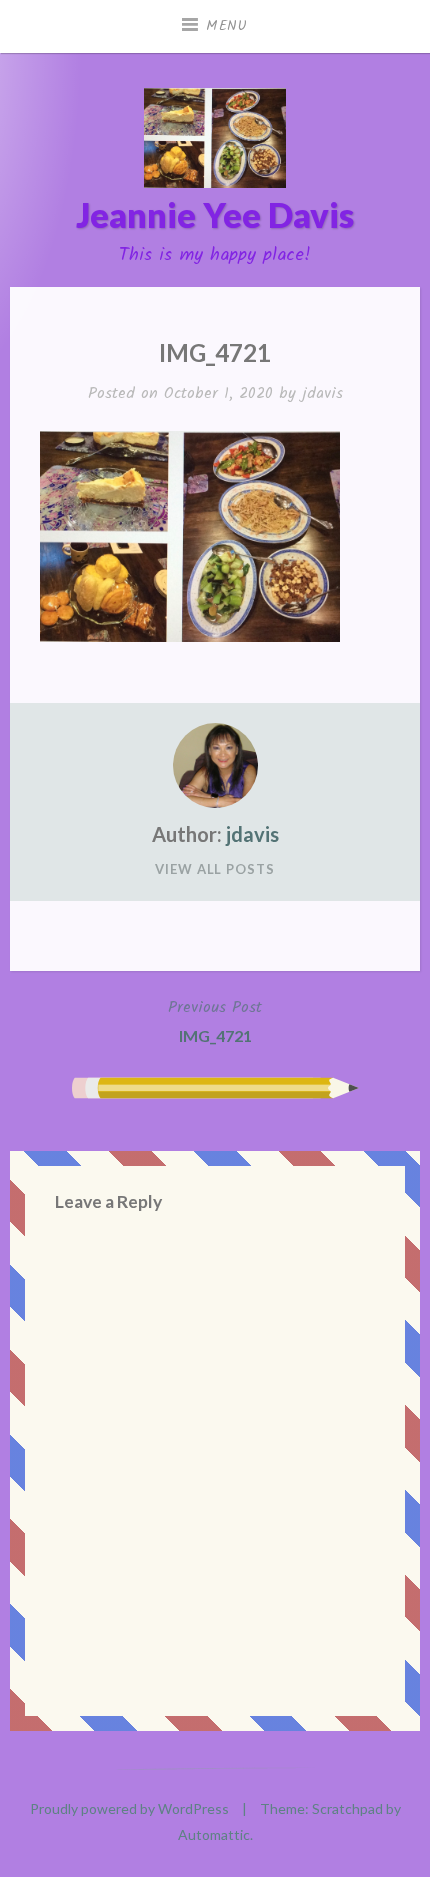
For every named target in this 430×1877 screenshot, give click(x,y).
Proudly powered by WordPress (129, 1808)
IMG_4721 (215, 1020)
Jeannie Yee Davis (215, 214)
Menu (227, 26)
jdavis (322, 393)
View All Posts (215, 869)
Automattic (214, 1834)
